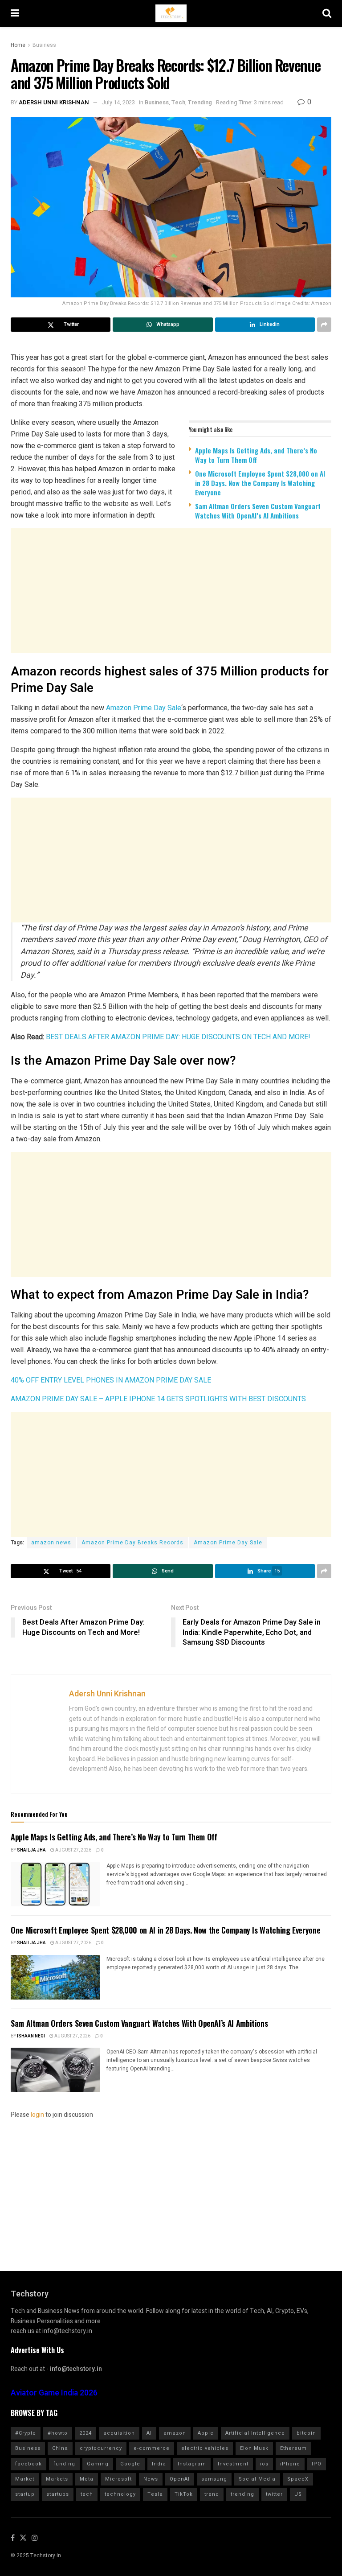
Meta (87, 2479)
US (298, 2494)
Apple (206, 2433)
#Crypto (26, 2433)
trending (242, 2494)
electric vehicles (205, 2448)
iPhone (290, 2464)
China (60, 2448)
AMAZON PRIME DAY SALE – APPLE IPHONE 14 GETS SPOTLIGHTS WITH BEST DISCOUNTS (158, 1399)
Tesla (155, 2494)
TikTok (184, 2494)
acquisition (119, 2433)
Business (44, 45)
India (159, 2464)
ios (264, 2464)
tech (87, 2494)
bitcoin (306, 2433)
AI (149, 2433)
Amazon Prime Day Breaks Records (132, 1543)
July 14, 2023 (118, 102)
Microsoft (118, 2479)
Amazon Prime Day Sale (144, 708)
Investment (233, 2464)
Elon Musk (254, 2448)
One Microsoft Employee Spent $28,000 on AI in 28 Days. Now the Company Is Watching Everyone (260, 483)
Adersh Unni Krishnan (54, 102)
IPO (317, 2464)
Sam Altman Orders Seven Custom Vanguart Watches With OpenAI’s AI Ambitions (258, 511)
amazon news (51, 1543)
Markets (57, 2479)
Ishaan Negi (31, 2036)
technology (120, 2494)
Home (18, 45)
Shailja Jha (31, 1850)
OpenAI (180, 2479)
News (151, 2479)
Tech (178, 102)
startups (58, 2494)
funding (64, 2464)
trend (212, 2494)
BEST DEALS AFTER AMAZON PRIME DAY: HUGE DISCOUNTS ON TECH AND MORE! (178, 1037)
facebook (28, 2464)
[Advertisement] (171, 596)
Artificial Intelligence (255, 2433)
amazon (175, 2433)
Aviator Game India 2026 (54, 2393)
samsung (214, 2479)
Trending (200, 102)
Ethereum (293, 2448)
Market (25, 2479)
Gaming (98, 2464)
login (37, 2115)
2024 (85, 2433)
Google (130, 2464)
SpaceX (298, 2479)
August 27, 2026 (73, 1850)
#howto (58, 2433)
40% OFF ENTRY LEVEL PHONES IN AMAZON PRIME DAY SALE (111, 1380)
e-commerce (152, 2448)
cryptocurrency (101, 2448)
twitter (274, 2494)
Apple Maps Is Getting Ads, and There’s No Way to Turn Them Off (256, 455)
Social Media (257, 2479)
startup (25, 2494)
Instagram (192, 2464)
